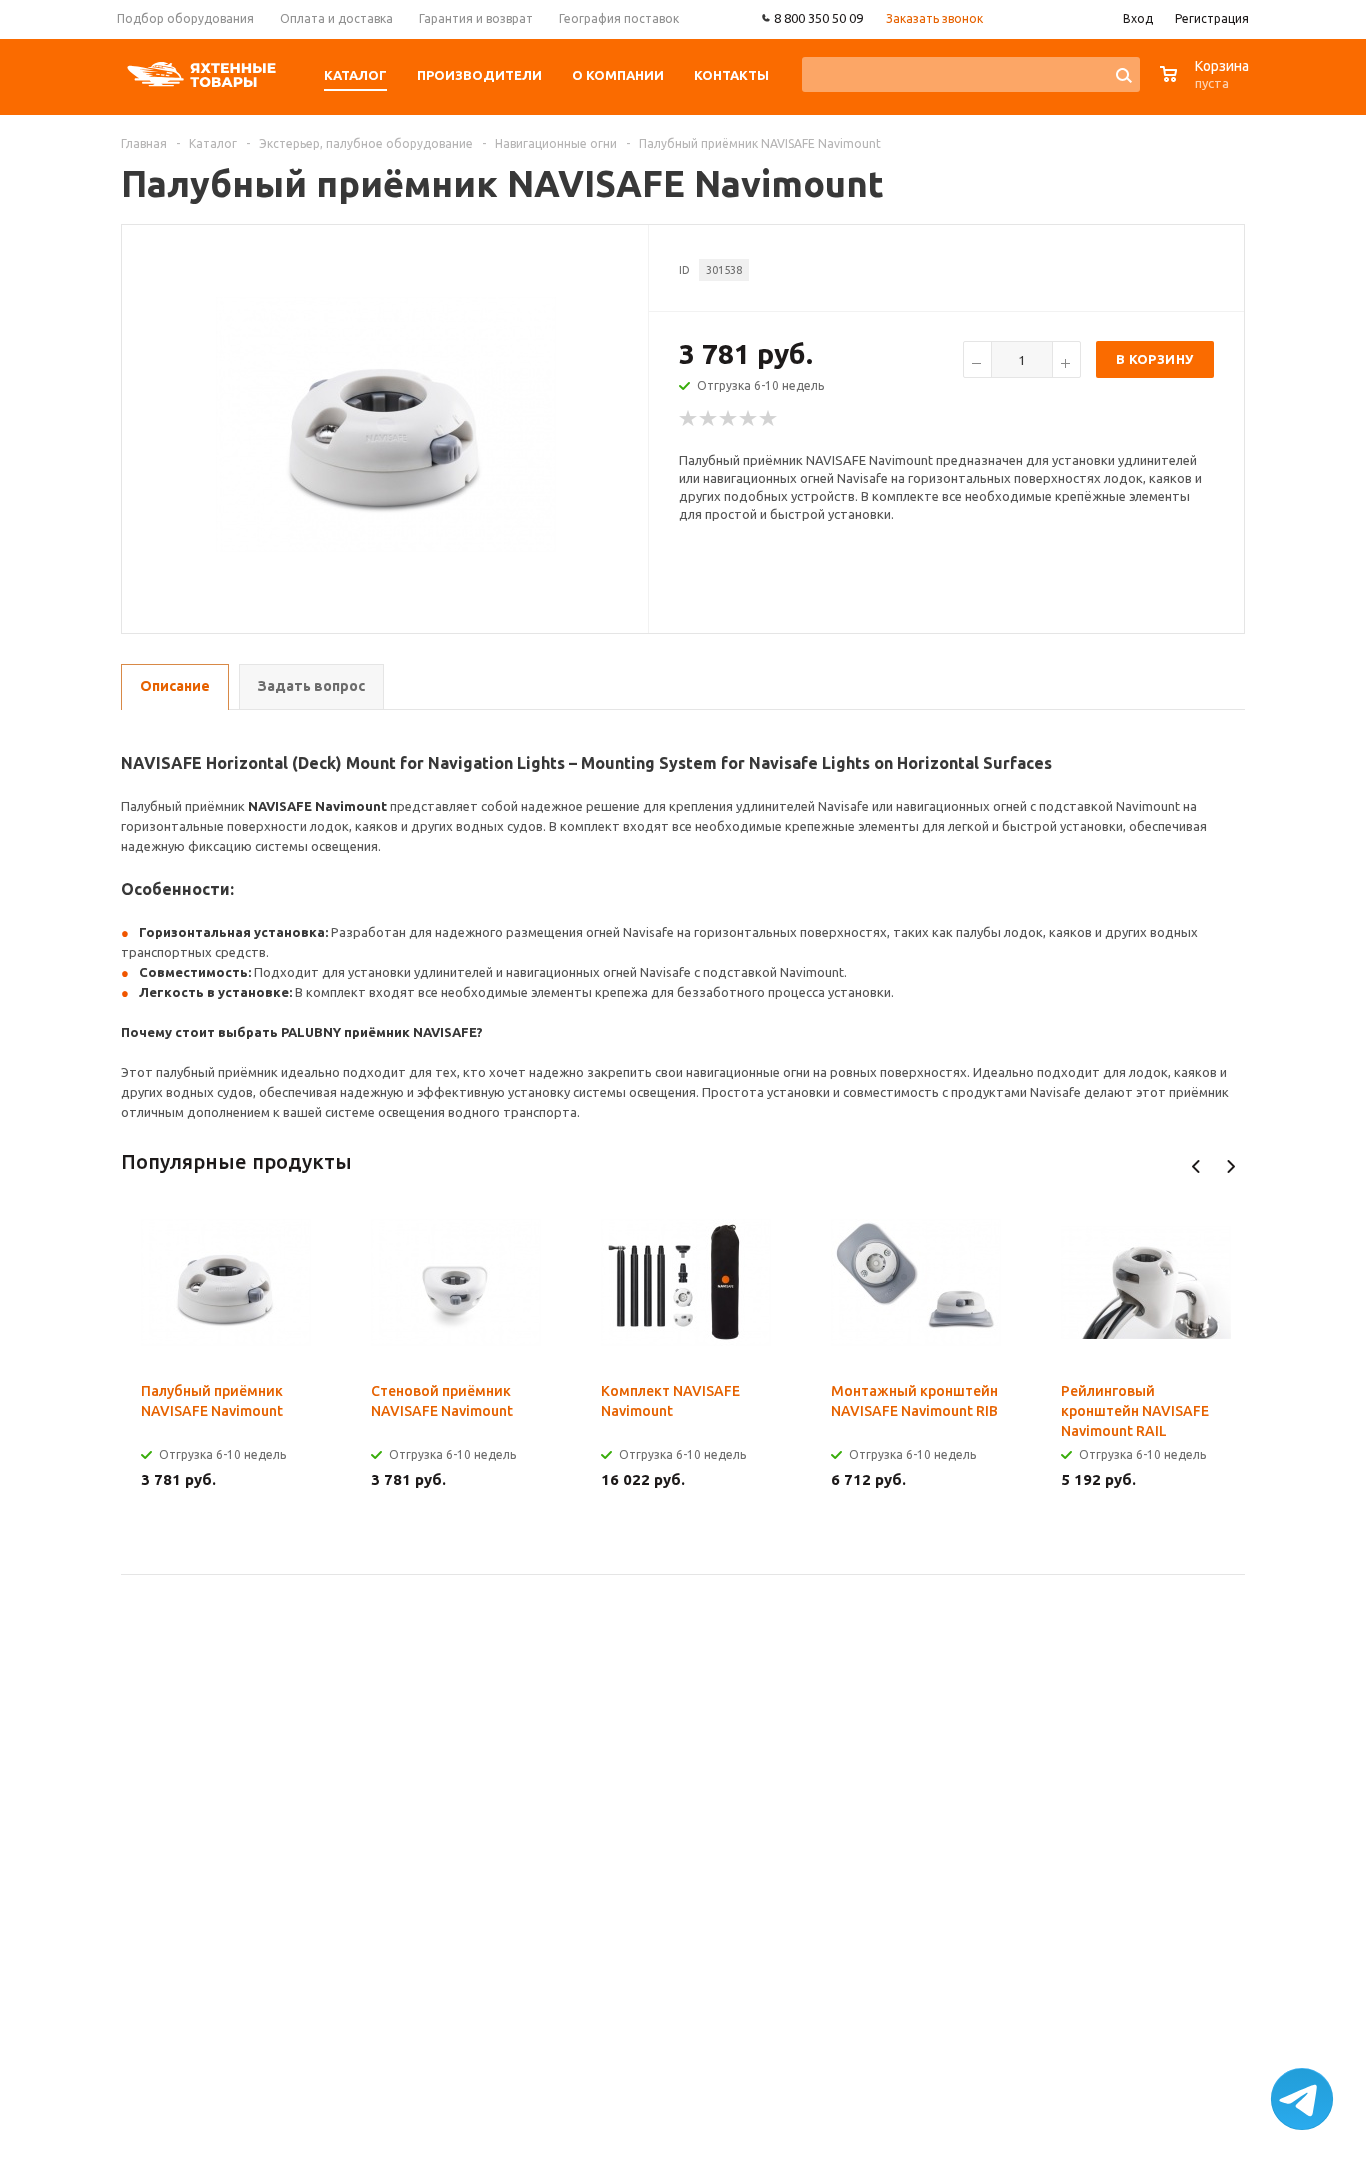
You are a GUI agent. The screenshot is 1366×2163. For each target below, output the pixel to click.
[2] (709, 419)
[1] (689, 419)
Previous (1196, 1166)
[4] (749, 419)
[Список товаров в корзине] (1207, 84)
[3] (729, 419)
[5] (769, 419)
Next (1230, 1166)
